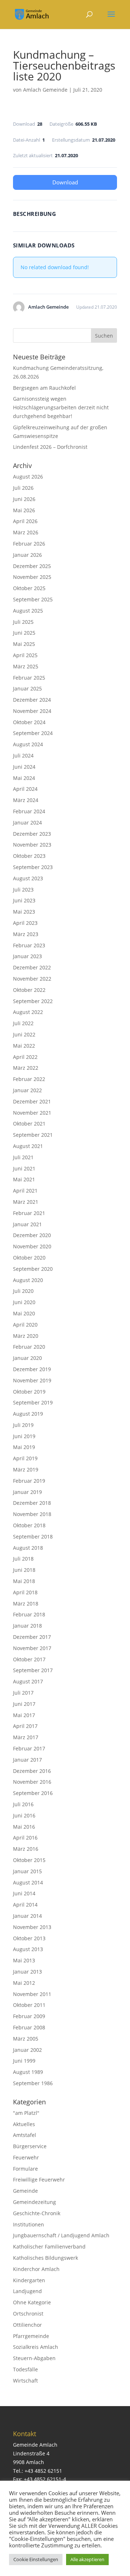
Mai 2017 (24, 1715)
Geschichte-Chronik (37, 2213)
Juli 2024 (23, 755)
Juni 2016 (24, 1815)
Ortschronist (28, 2314)
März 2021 (26, 1202)
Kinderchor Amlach (36, 2269)
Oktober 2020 (29, 1258)
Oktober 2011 (29, 2005)
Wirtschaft (25, 2381)
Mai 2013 (24, 1960)
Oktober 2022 (29, 990)
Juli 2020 (23, 1291)
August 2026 (28, 477)
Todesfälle (25, 2369)
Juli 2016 (23, 1804)
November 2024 (32, 711)
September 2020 (33, 1269)
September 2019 (33, 1402)
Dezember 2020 (32, 1235)
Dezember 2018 (32, 1503)
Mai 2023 (24, 912)
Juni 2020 (24, 1302)
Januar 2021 (27, 1224)
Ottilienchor (27, 2325)
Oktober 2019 (29, 1392)
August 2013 (28, 1949)
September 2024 (33, 733)
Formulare (25, 2169)
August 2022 (28, 1012)
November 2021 (32, 1113)
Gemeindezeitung (34, 2202)
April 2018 (25, 1592)
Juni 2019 (24, 1436)
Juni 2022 (24, 1034)
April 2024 (25, 789)
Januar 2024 (27, 823)
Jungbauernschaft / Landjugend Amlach (61, 2235)
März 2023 (26, 934)
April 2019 (25, 1458)
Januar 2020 (27, 1358)
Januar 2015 (27, 1871)
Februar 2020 (29, 1347)
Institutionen (29, 2224)
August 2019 (28, 1414)
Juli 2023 (23, 890)
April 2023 (25, 923)
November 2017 (32, 1648)
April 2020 (25, 1325)
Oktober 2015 (29, 1860)
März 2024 (26, 800)
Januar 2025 (27, 688)
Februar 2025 (29, 678)
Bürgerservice (30, 2146)
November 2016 (32, 1782)
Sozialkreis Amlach (36, 2347)
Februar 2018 (29, 1614)
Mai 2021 (24, 1179)
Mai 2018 (24, 1581)
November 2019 (32, 1380)
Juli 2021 (23, 1157)
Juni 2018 (24, 1570)
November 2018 (32, 1514)
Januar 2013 (27, 1972)
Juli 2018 (23, 1559)
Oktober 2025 (29, 588)
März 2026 (26, 532)
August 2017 (28, 1681)
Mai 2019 (24, 1447)
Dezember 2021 (32, 1101)
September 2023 (33, 867)
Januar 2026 (27, 555)
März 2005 (26, 2039)
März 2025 (26, 666)
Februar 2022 (29, 1079)
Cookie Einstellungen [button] (36, 2559)
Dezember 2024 (32, 700)
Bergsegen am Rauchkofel (44, 388)
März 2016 (26, 1849)
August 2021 (28, 1146)
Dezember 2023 (32, 834)
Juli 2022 (23, 1023)
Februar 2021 (29, 1213)
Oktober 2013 (29, 1938)
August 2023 (28, 878)
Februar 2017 (29, 1748)
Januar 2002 (27, 2050)
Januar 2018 (27, 1626)
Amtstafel (25, 2135)
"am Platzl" (26, 2113)
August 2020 (28, 1280)
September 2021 (33, 1135)
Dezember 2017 (32, 1637)
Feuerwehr (26, 2157)
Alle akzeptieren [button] (87, 2559)
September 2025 (33, 599)
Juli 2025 (23, 622)
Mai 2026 (24, 510)
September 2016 (33, 1793)
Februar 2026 (29, 544)
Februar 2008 (29, 2027)
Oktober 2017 (29, 1659)
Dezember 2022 (32, 967)
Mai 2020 (24, 1313)
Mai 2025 (24, 644)
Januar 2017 (27, 1760)
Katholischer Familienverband (49, 2247)
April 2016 (25, 1838)
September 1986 (33, 2083)
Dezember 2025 (32, 566)
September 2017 (33, 1670)
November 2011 (32, 1994)
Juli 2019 (23, 1425)
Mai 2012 (24, 1983)
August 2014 (28, 1882)
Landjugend (27, 2291)
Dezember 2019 (32, 1369)
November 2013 (32, 1927)
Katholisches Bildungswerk (45, 2258)
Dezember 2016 (32, 1771)
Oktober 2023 (29, 856)
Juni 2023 (24, 900)
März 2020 (26, 1336)
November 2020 (32, 1246)
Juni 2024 (24, 767)
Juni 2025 (24, 633)
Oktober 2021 (29, 1124)
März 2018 (26, 1604)
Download (65, 182)
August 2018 (28, 1548)
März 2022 (26, 1068)
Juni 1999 (24, 2061)
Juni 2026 (24, 499)
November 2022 (32, 979)
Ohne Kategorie (32, 2302)
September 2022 (33, 1001)
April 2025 (25, 655)
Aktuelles (24, 2124)
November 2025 (32, 577)
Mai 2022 (24, 1046)
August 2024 (28, 744)
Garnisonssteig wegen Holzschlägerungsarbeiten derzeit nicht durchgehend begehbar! (61, 407)
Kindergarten (29, 2280)
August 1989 (28, 2072)
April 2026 (25, 521)
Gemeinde (25, 2191)
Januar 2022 (27, 1090)
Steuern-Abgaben (34, 2358)
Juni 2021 (24, 1168)
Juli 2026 (23, 488)
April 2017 (25, 1726)
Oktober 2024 (29, 722)
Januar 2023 (27, 956)
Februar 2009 (29, 2016)
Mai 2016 (24, 1827)
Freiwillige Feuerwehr (39, 2180)
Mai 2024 (24, 778)
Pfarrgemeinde (31, 2336)
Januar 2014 (27, 1916)
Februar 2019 (29, 1481)
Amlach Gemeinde (45, 90)
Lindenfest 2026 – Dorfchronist (50, 447)
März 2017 (26, 1737)
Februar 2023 (29, 945)
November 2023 (32, 845)
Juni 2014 (24, 1893)
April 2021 (25, 1191)
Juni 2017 (24, 1704)
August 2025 (28, 611)
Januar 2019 (27, 1492)
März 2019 (26, 1469)
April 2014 (25, 1905)
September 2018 (33, 1537)
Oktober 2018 (29, 1525)
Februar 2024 (29, 811)
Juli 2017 (23, 1693)
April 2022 (25, 1057)
